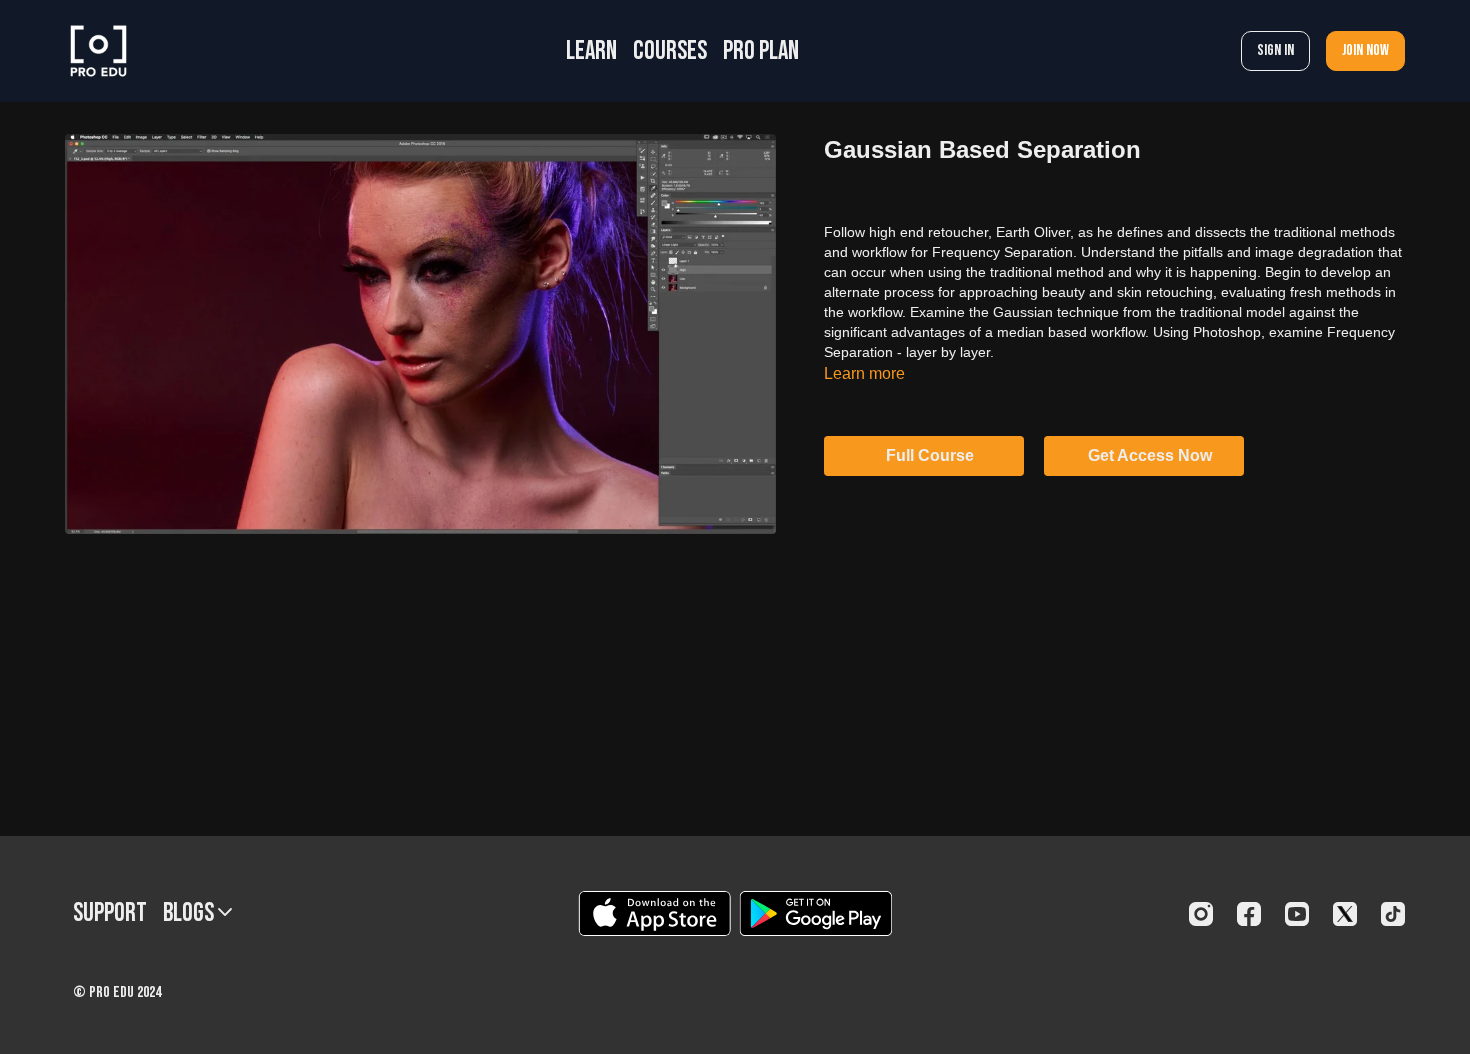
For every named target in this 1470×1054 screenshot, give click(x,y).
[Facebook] (1249, 914)
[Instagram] (1201, 914)
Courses (670, 51)
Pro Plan (761, 51)
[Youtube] (1297, 914)
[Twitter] (1345, 914)
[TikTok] (1393, 914)
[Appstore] (654, 913)
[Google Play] (816, 913)
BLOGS (190, 913)
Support (110, 913)
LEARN (591, 51)
